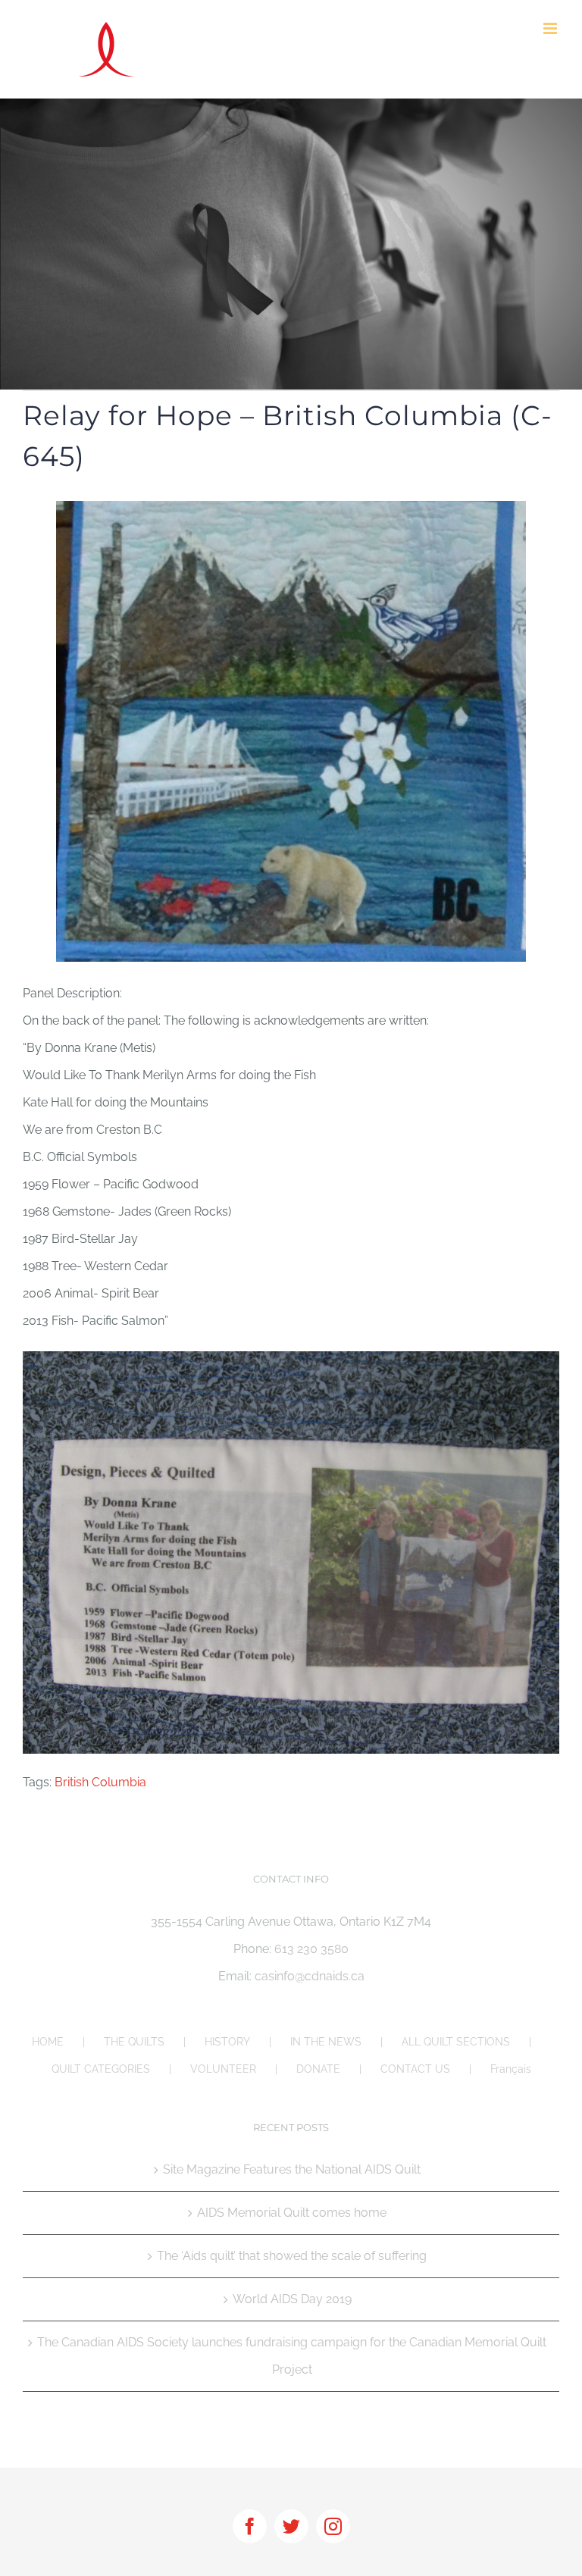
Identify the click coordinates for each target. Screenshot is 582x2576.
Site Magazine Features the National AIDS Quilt (292, 2169)
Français (511, 2069)
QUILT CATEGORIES (101, 2069)
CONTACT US (415, 2069)
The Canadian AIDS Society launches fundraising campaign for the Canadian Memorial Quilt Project (292, 2356)
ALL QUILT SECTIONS (456, 2042)
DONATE (318, 2069)
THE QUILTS (134, 2042)
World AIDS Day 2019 (292, 2299)
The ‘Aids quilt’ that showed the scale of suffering (292, 2256)
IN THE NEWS (326, 2042)
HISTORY (227, 2042)
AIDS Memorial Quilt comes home (292, 2213)
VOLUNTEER (223, 2069)
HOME (48, 2042)
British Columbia (100, 1782)
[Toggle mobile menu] (551, 28)
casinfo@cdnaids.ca (310, 1976)
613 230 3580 (311, 1949)
